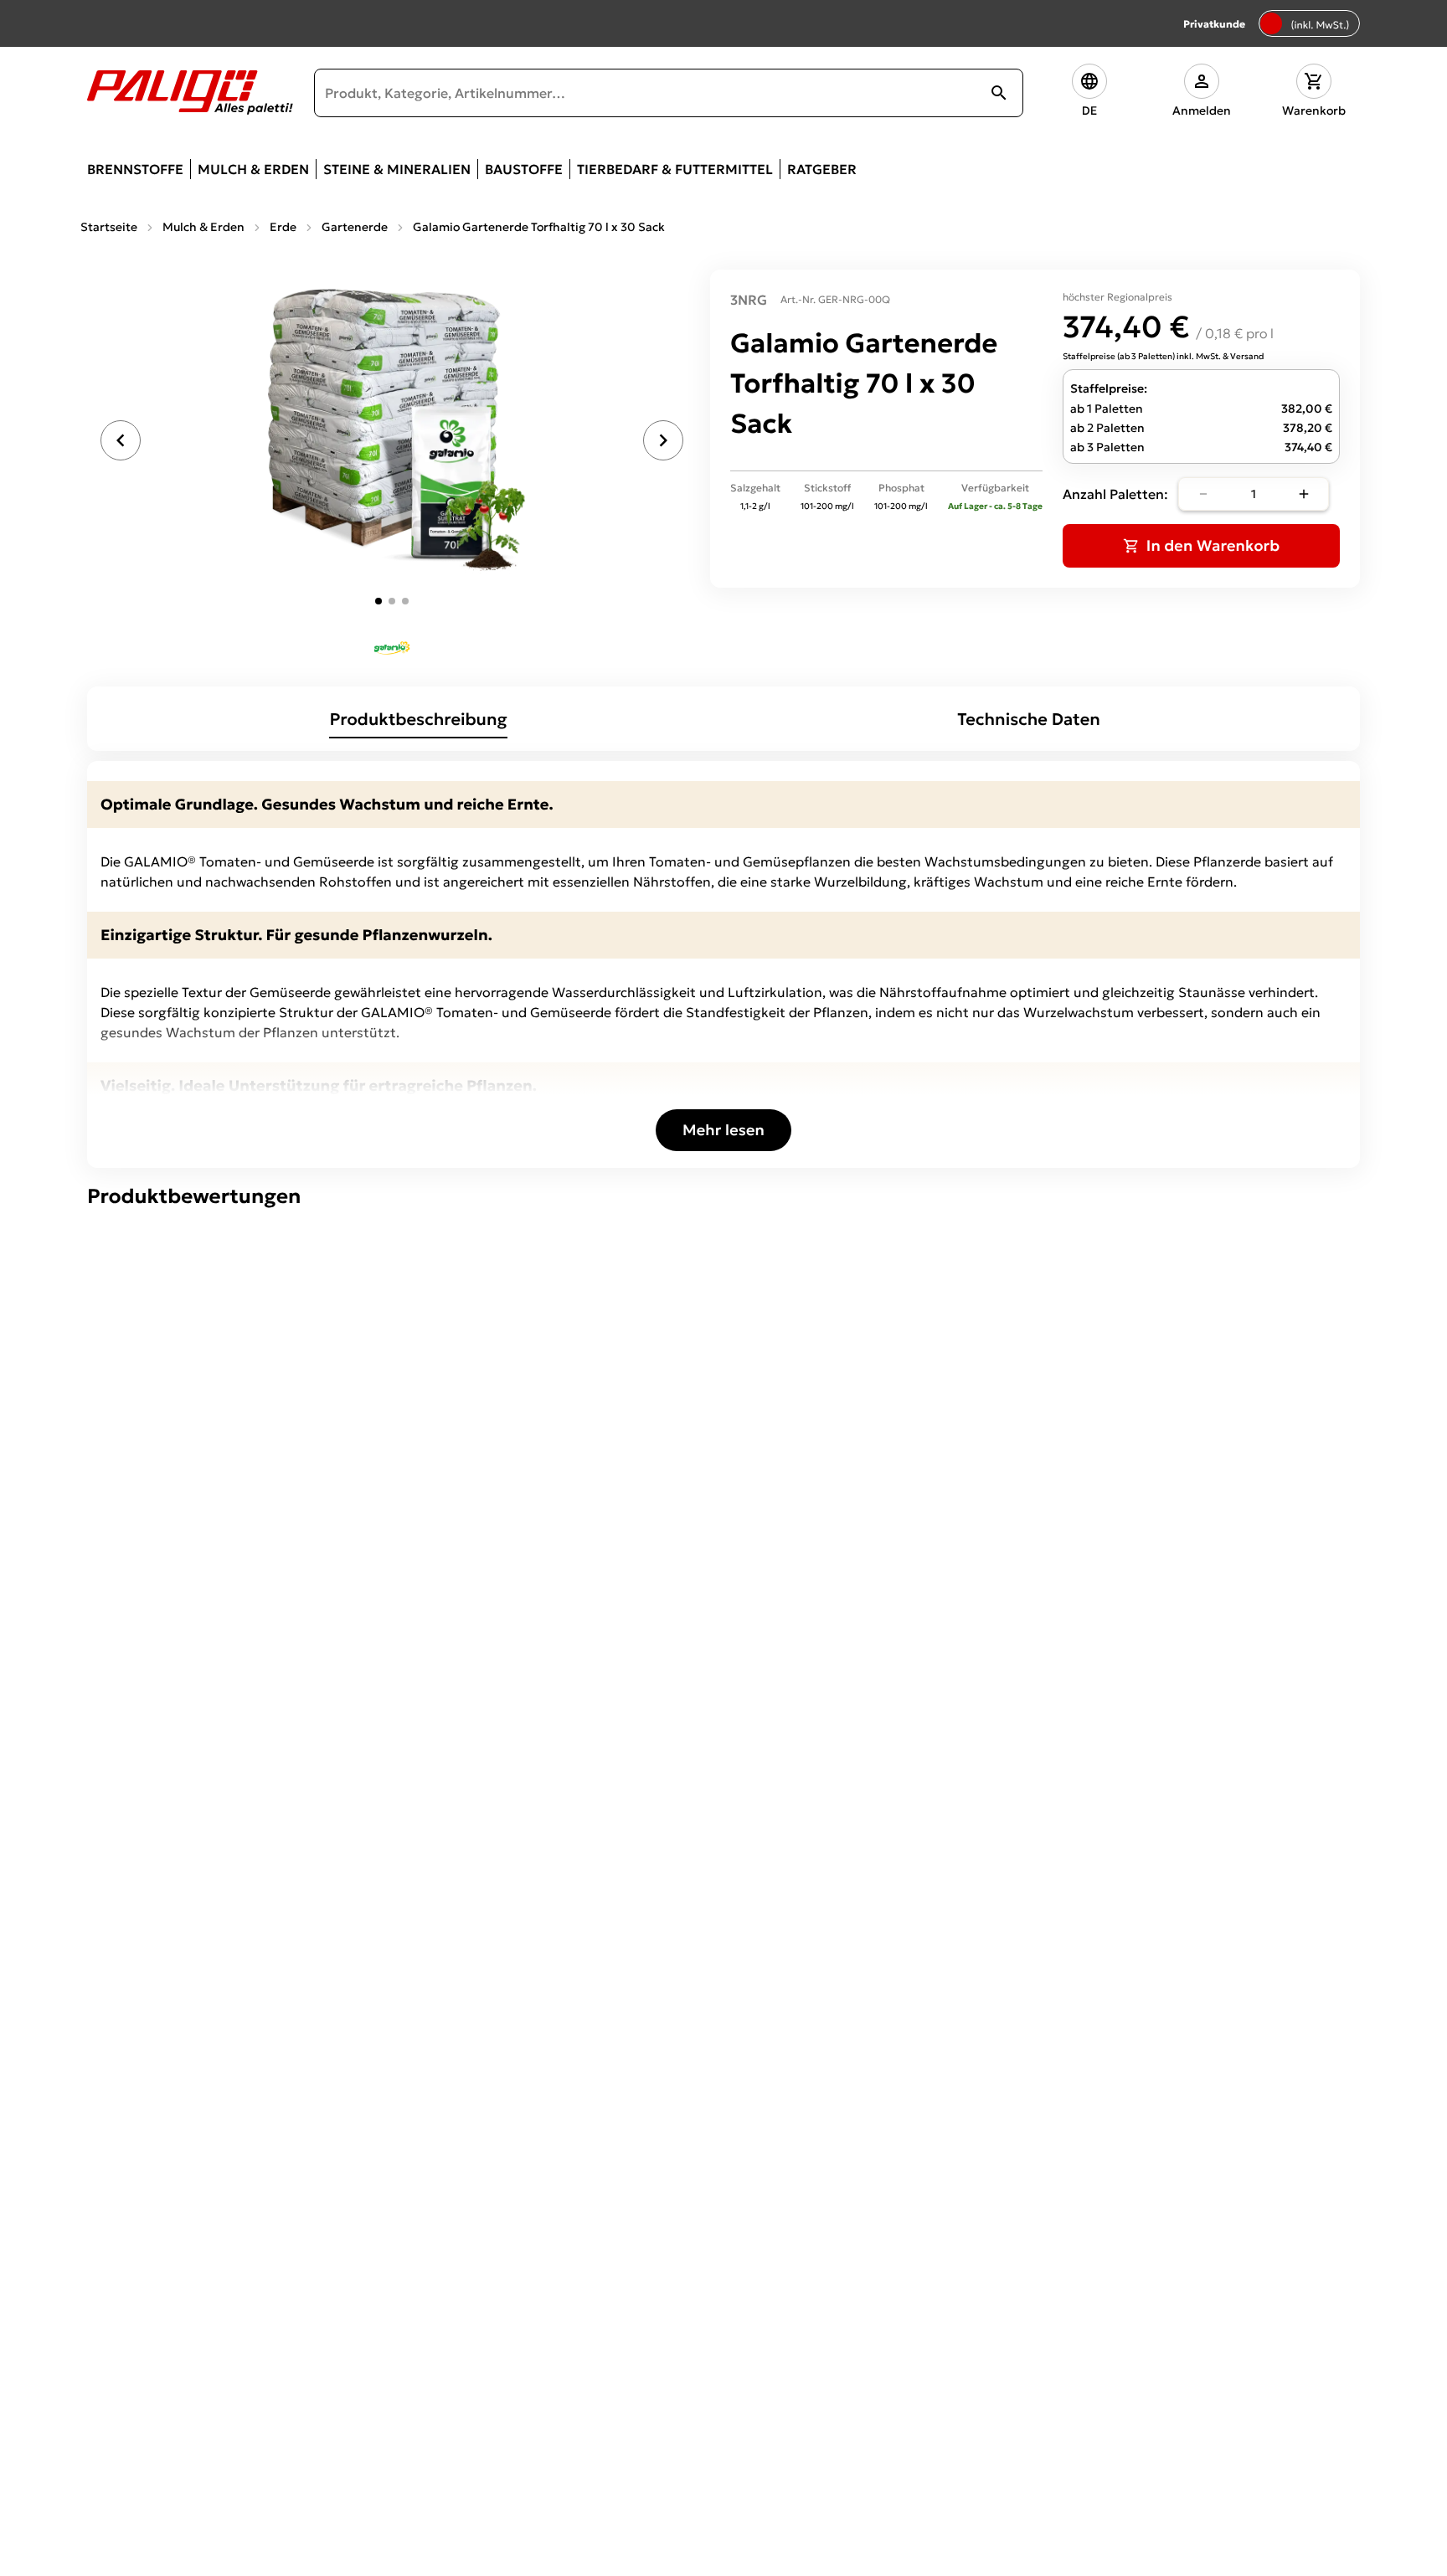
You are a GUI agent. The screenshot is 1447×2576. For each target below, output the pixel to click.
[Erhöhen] (1304, 494)
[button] (1089, 93)
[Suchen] (999, 93)
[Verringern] (1203, 494)
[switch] (1309, 23)
